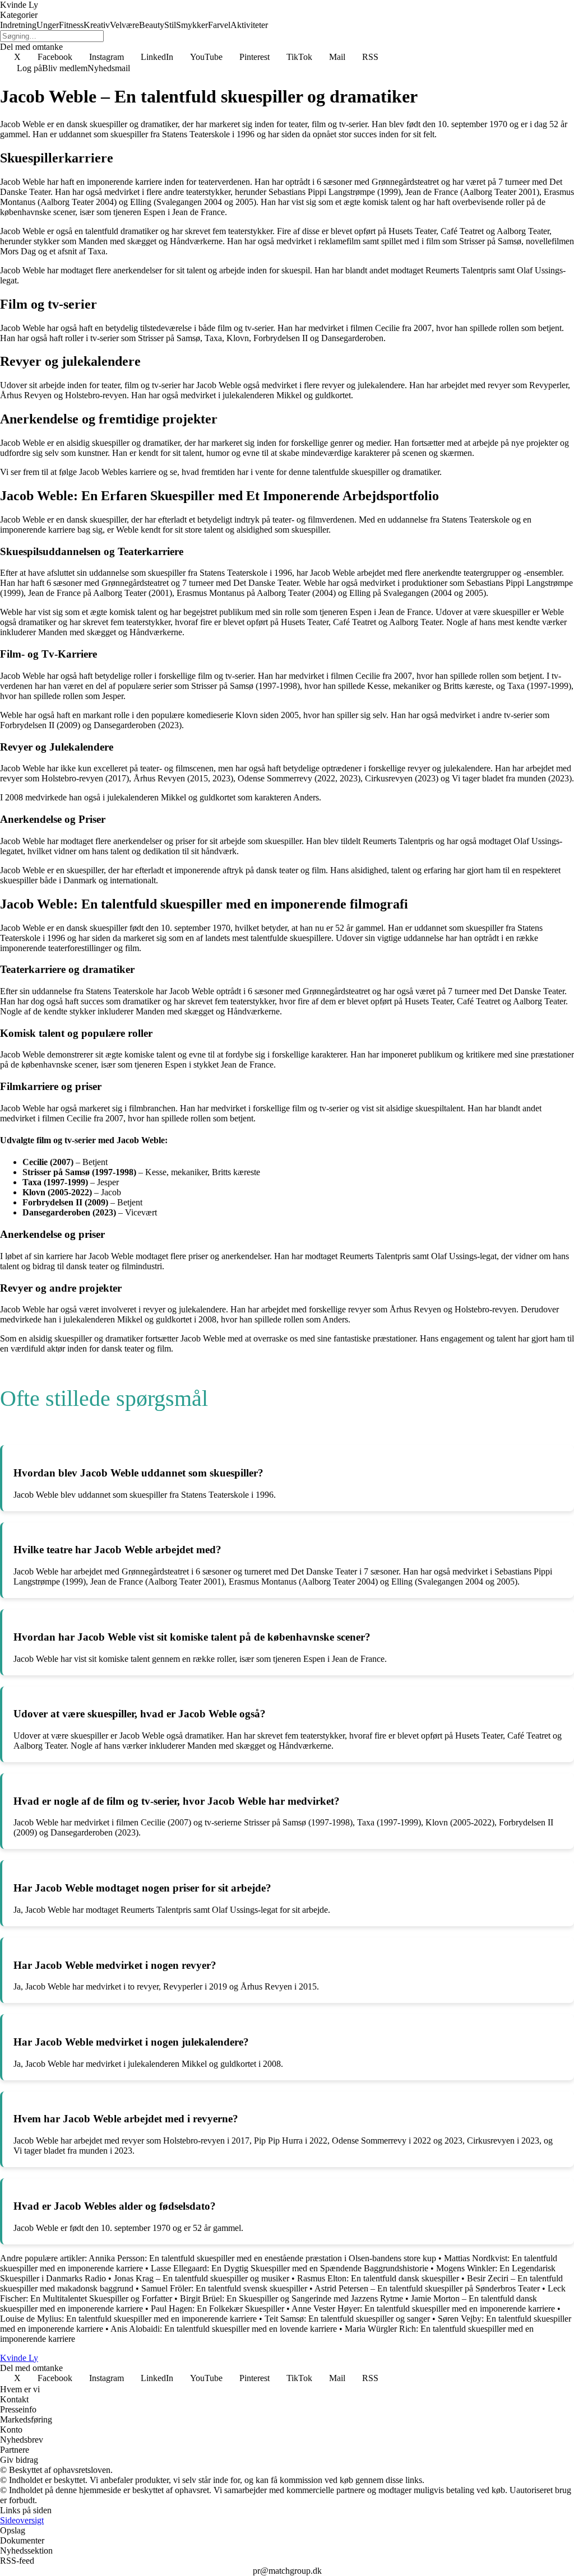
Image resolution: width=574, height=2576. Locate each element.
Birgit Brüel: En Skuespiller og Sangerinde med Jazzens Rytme (291, 2298)
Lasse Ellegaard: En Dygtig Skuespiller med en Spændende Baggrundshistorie (290, 2268)
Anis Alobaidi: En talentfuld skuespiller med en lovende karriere (224, 2329)
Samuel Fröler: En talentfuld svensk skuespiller (224, 2288)
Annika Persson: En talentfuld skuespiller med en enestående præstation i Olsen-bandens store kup (262, 2258)
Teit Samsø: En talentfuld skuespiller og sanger (347, 2319)
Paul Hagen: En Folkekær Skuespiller (217, 2309)
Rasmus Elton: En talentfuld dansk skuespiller (378, 2278)
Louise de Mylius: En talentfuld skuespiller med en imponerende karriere (128, 2319)
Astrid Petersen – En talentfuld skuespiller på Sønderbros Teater (427, 2288)
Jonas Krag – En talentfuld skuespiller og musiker (202, 2278)
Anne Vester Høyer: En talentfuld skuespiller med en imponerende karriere (423, 2309)
